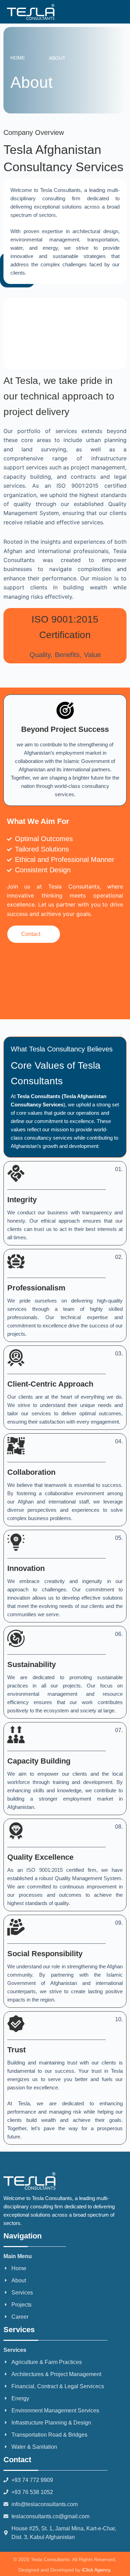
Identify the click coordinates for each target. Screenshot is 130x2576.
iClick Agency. (97, 2570)
